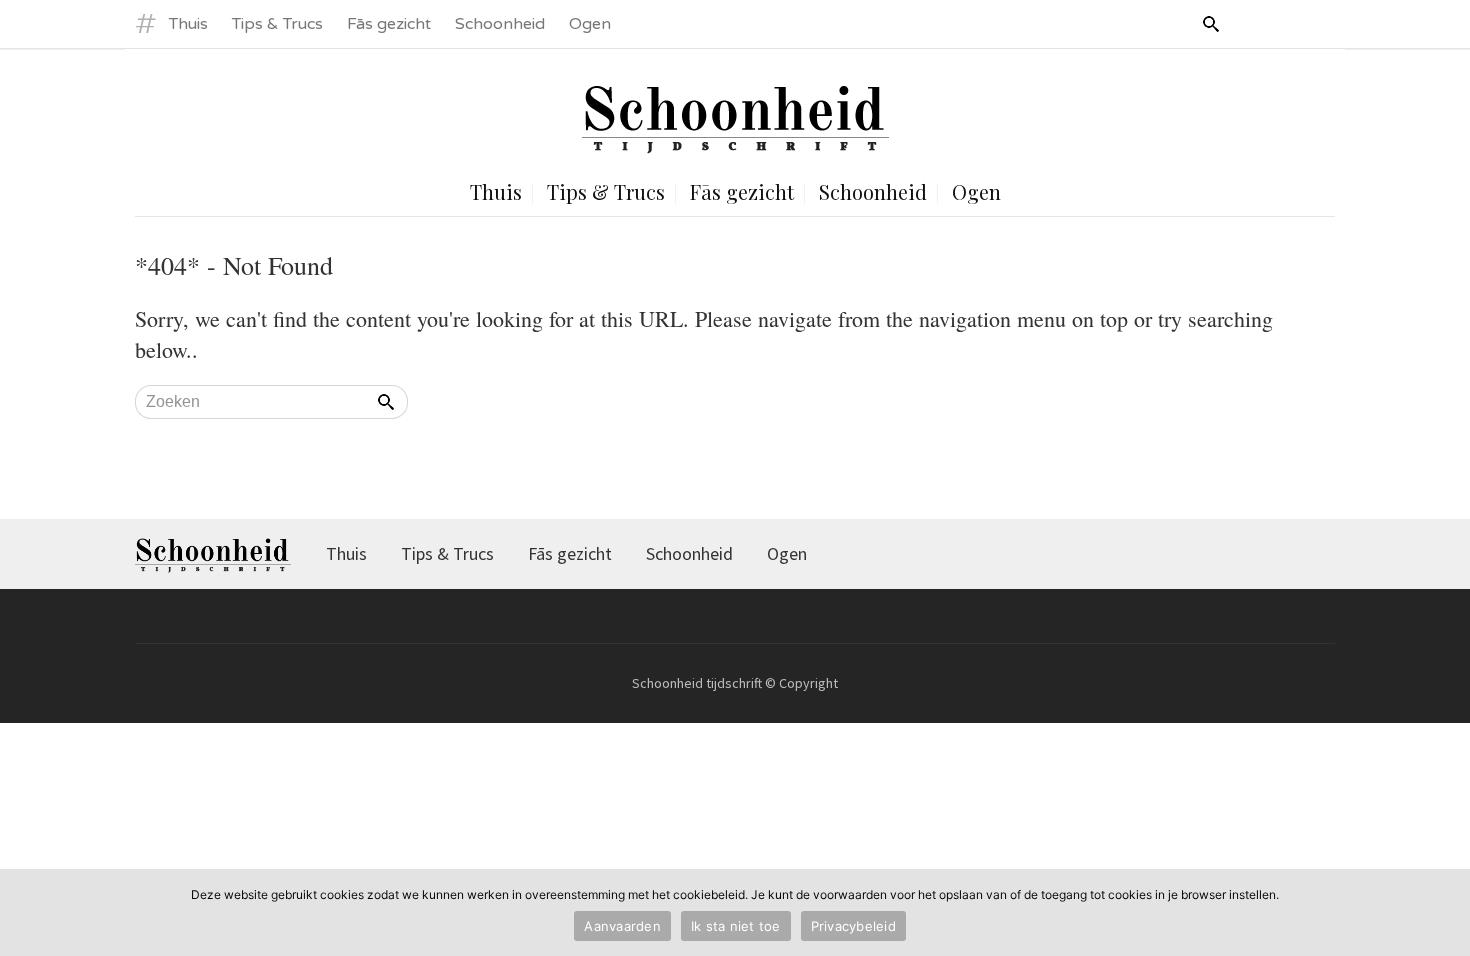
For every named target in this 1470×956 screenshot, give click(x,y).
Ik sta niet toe (736, 926)
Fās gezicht (389, 24)
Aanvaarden (622, 926)
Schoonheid (500, 24)
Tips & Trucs (277, 24)
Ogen (590, 24)
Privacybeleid (853, 926)
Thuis (188, 24)
